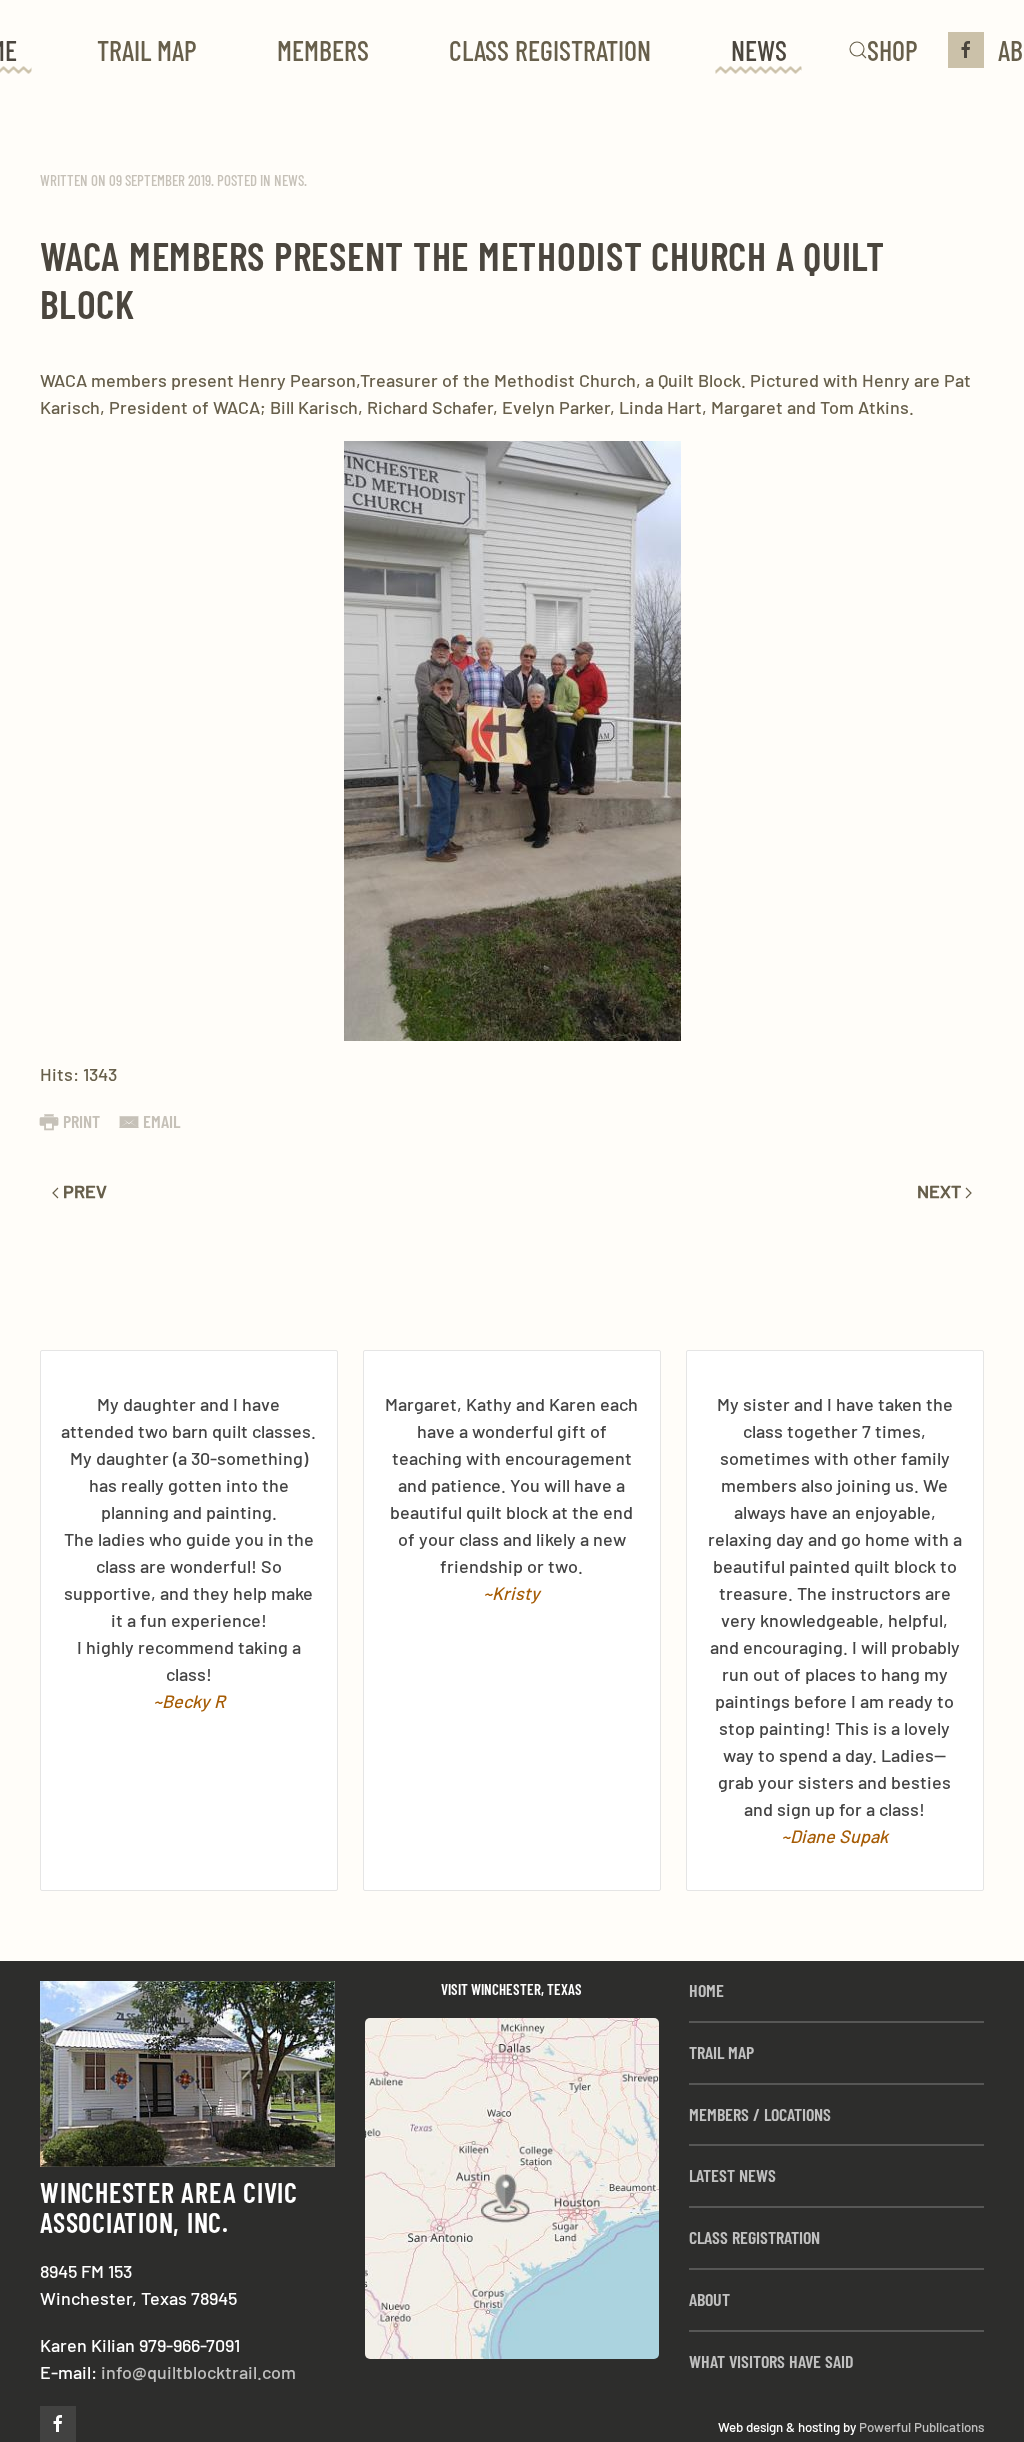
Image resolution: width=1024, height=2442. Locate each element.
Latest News (732, 2175)
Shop (892, 50)
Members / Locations (760, 2114)
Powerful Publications (921, 2427)
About (709, 2299)
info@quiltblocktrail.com (198, 2372)
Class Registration (550, 50)
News (759, 50)
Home (706, 1990)
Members (323, 50)
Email (161, 1121)
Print (81, 1121)
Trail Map (147, 50)
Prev (83, 1191)
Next (941, 1191)
